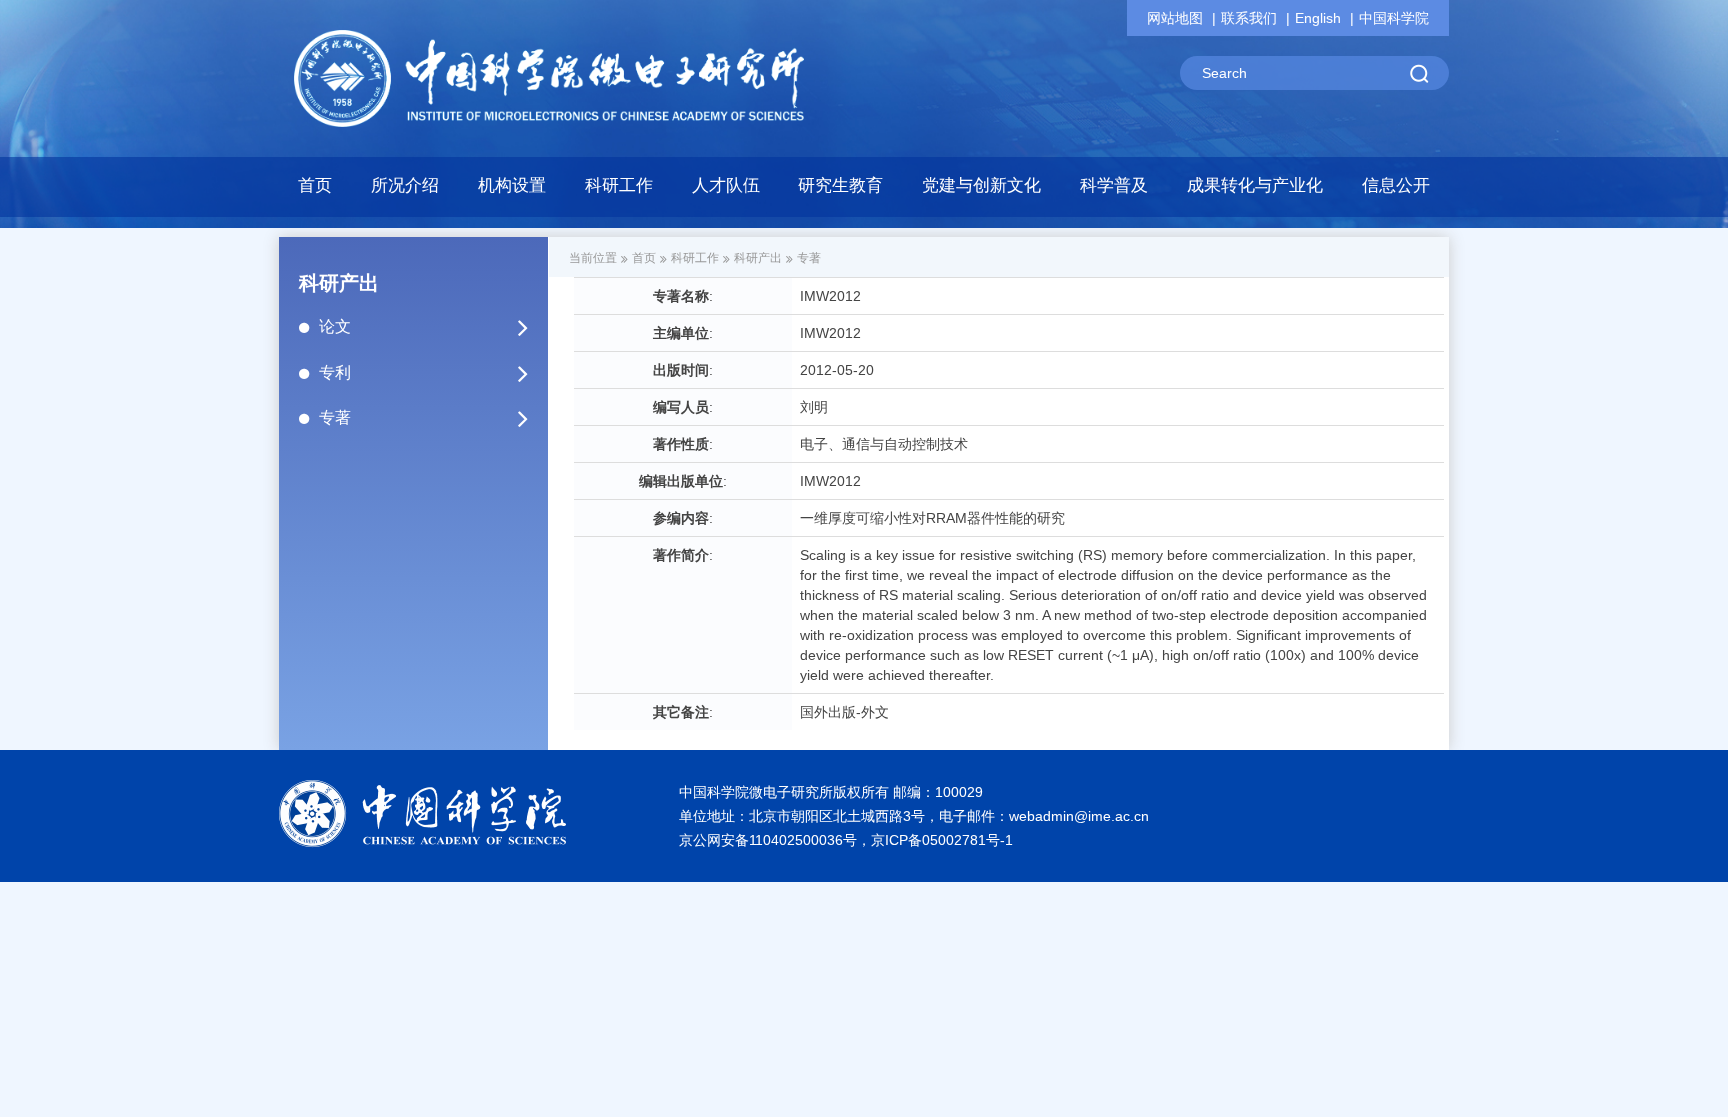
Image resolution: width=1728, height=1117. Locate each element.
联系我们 (1249, 18)
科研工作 (695, 258)
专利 (335, 372)
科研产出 (758, 258)
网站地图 (1175, 18)
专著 (335, 417)
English (1318, 18)
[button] (512, 191)
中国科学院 (1394, 18)
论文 (335, 326)
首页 (315, 185)
